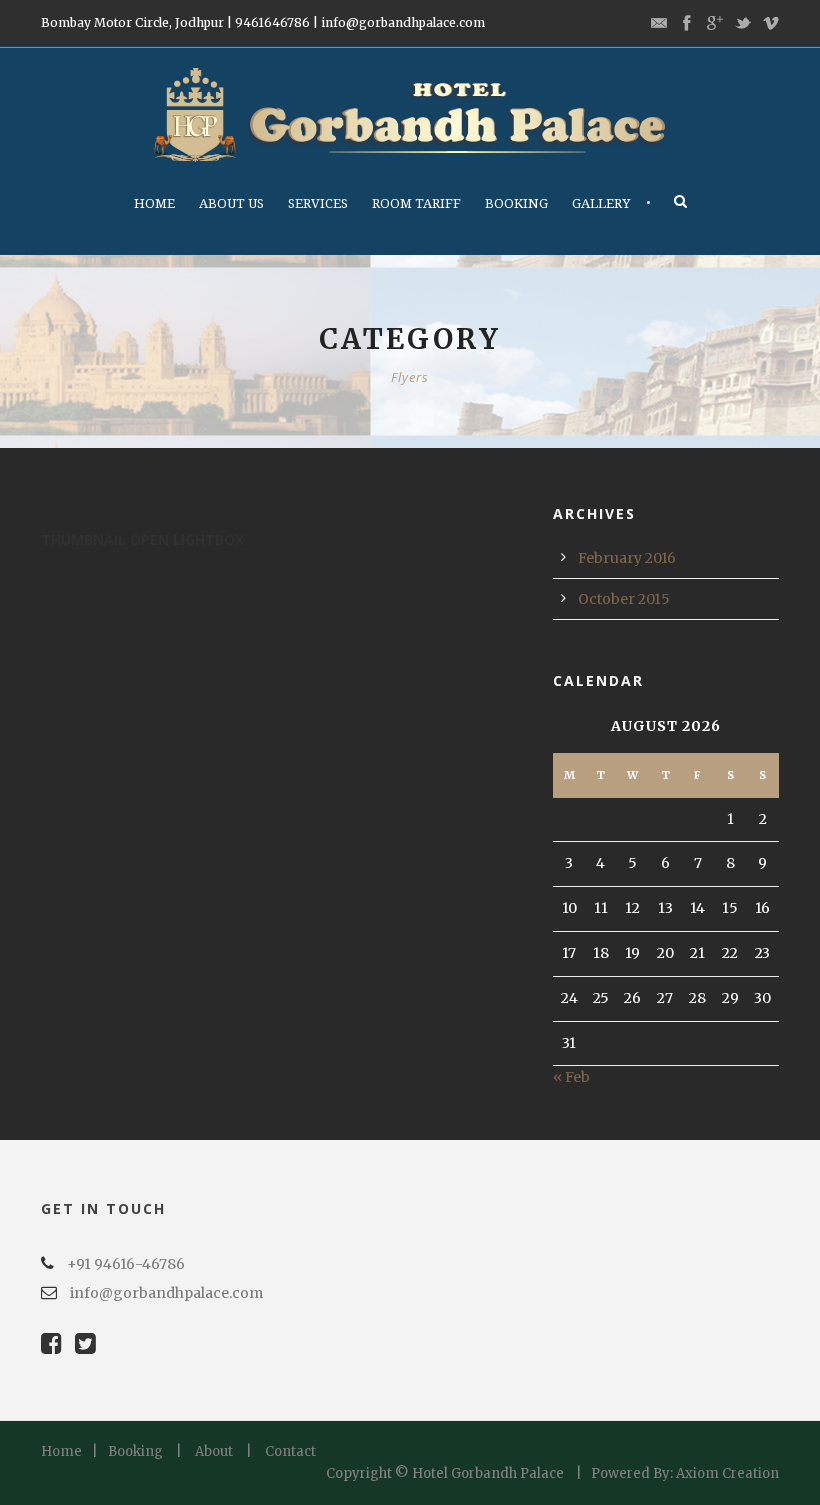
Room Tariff (416, 203)
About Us (231, 203)
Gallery (601, 203)
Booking (516, 203)
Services (318, 203)
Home (61, 1451)
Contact (290, 1451)
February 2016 (627, 558)
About (214, 1451)
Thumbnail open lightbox (142, 539)
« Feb (571, 1077)
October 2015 (624, 599)
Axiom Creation (727, 1473)
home (154, 203)
